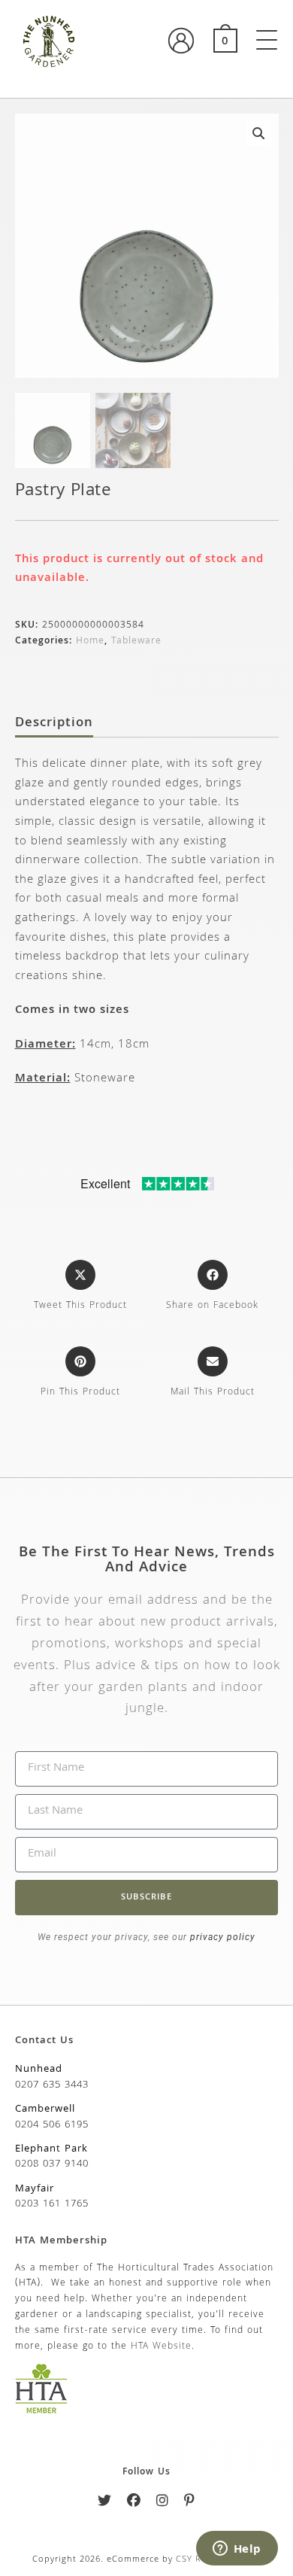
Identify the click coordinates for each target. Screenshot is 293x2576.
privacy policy (221, 1937)
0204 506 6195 (52, 2125)
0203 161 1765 (52, 2204)
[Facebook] (134, 2503)
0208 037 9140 (52, 2164)
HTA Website (161, 2347)
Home (90, 642)
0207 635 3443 (52, 2085)
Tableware (136, 642)
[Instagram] (163, 2503)
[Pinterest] (190, 2503)
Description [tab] (54, 724)
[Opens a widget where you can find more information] (237, 2550)
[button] (259, 133)
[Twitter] (105, 2503)
